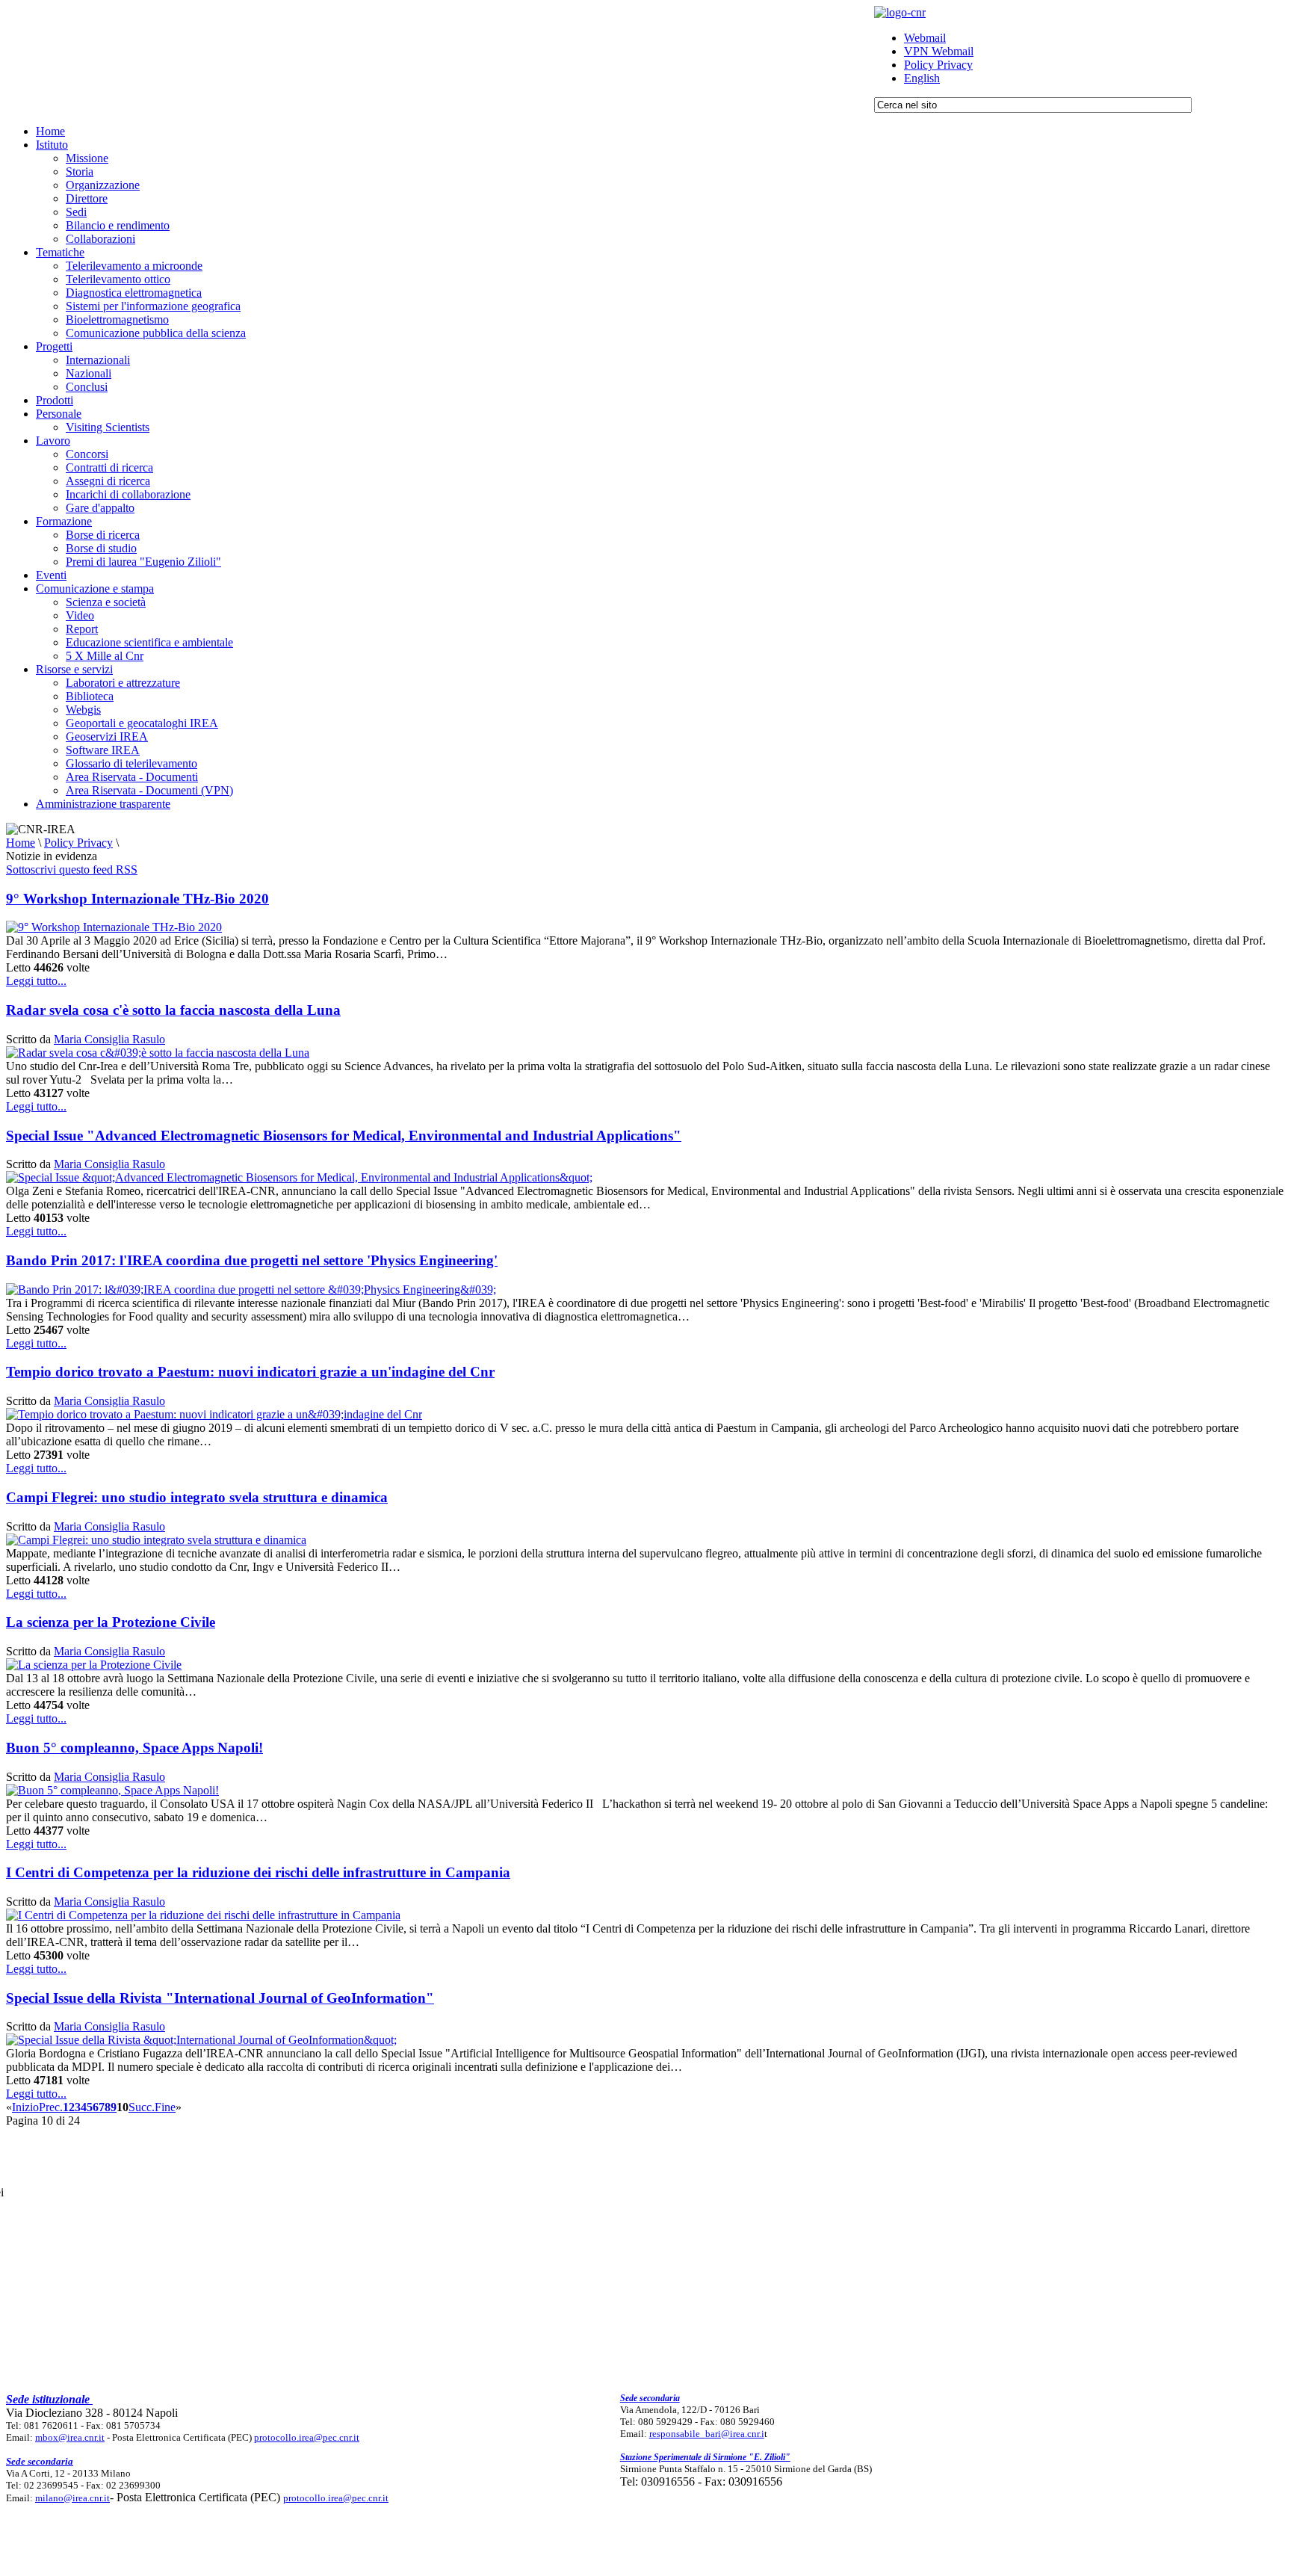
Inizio (25, 2107)
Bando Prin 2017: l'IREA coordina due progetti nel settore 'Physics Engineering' (252, 1260)
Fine (165, 2107)
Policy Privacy (78, 843)
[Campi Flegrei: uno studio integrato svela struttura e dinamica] (156, 1540)
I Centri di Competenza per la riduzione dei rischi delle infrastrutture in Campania (258, 1872)
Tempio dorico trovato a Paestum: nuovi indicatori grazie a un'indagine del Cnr (250, 1372)
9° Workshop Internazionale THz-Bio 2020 (137, 899)
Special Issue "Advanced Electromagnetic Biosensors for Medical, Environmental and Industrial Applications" (344, 1136)
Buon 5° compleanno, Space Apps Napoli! (134, 1748)
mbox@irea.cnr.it (70, 2437)
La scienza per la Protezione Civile (111, 1622)
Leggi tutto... (36, 981)
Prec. (51, 2107)
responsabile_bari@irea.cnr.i (707, 2434)
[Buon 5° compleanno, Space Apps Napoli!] (112, 1790)
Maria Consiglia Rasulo (109, 1039)
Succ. (142, 2107)
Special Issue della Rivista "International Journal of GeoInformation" (220, 1998)
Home (21, 843)
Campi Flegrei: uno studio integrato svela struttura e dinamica (197, 1497)
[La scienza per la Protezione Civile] (94, 1665)
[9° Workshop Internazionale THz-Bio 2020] (114, 927)
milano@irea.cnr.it (72, 2498)
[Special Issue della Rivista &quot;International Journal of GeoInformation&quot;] (201, 2040)
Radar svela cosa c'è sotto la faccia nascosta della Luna (173, 1010)
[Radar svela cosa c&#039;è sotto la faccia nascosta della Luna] (158, 1053)
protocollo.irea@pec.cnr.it (307, 2437)
